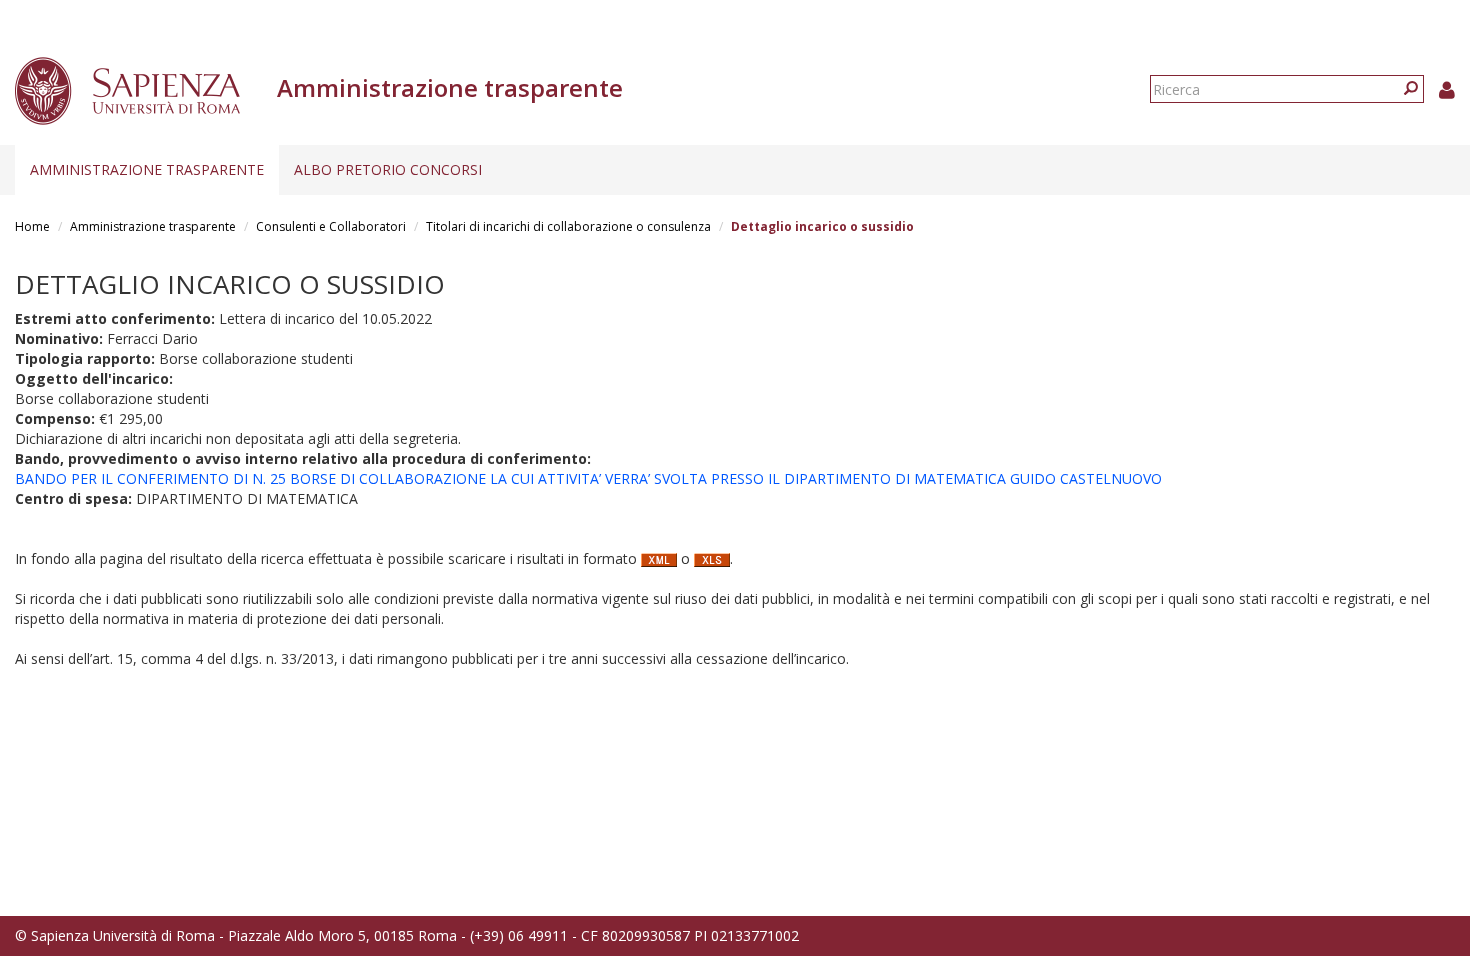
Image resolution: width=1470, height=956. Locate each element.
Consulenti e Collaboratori (331, 226)
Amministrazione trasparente (147, 169)
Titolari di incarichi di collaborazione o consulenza (568, 226)
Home (32, 226)
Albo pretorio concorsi (388, 169)
